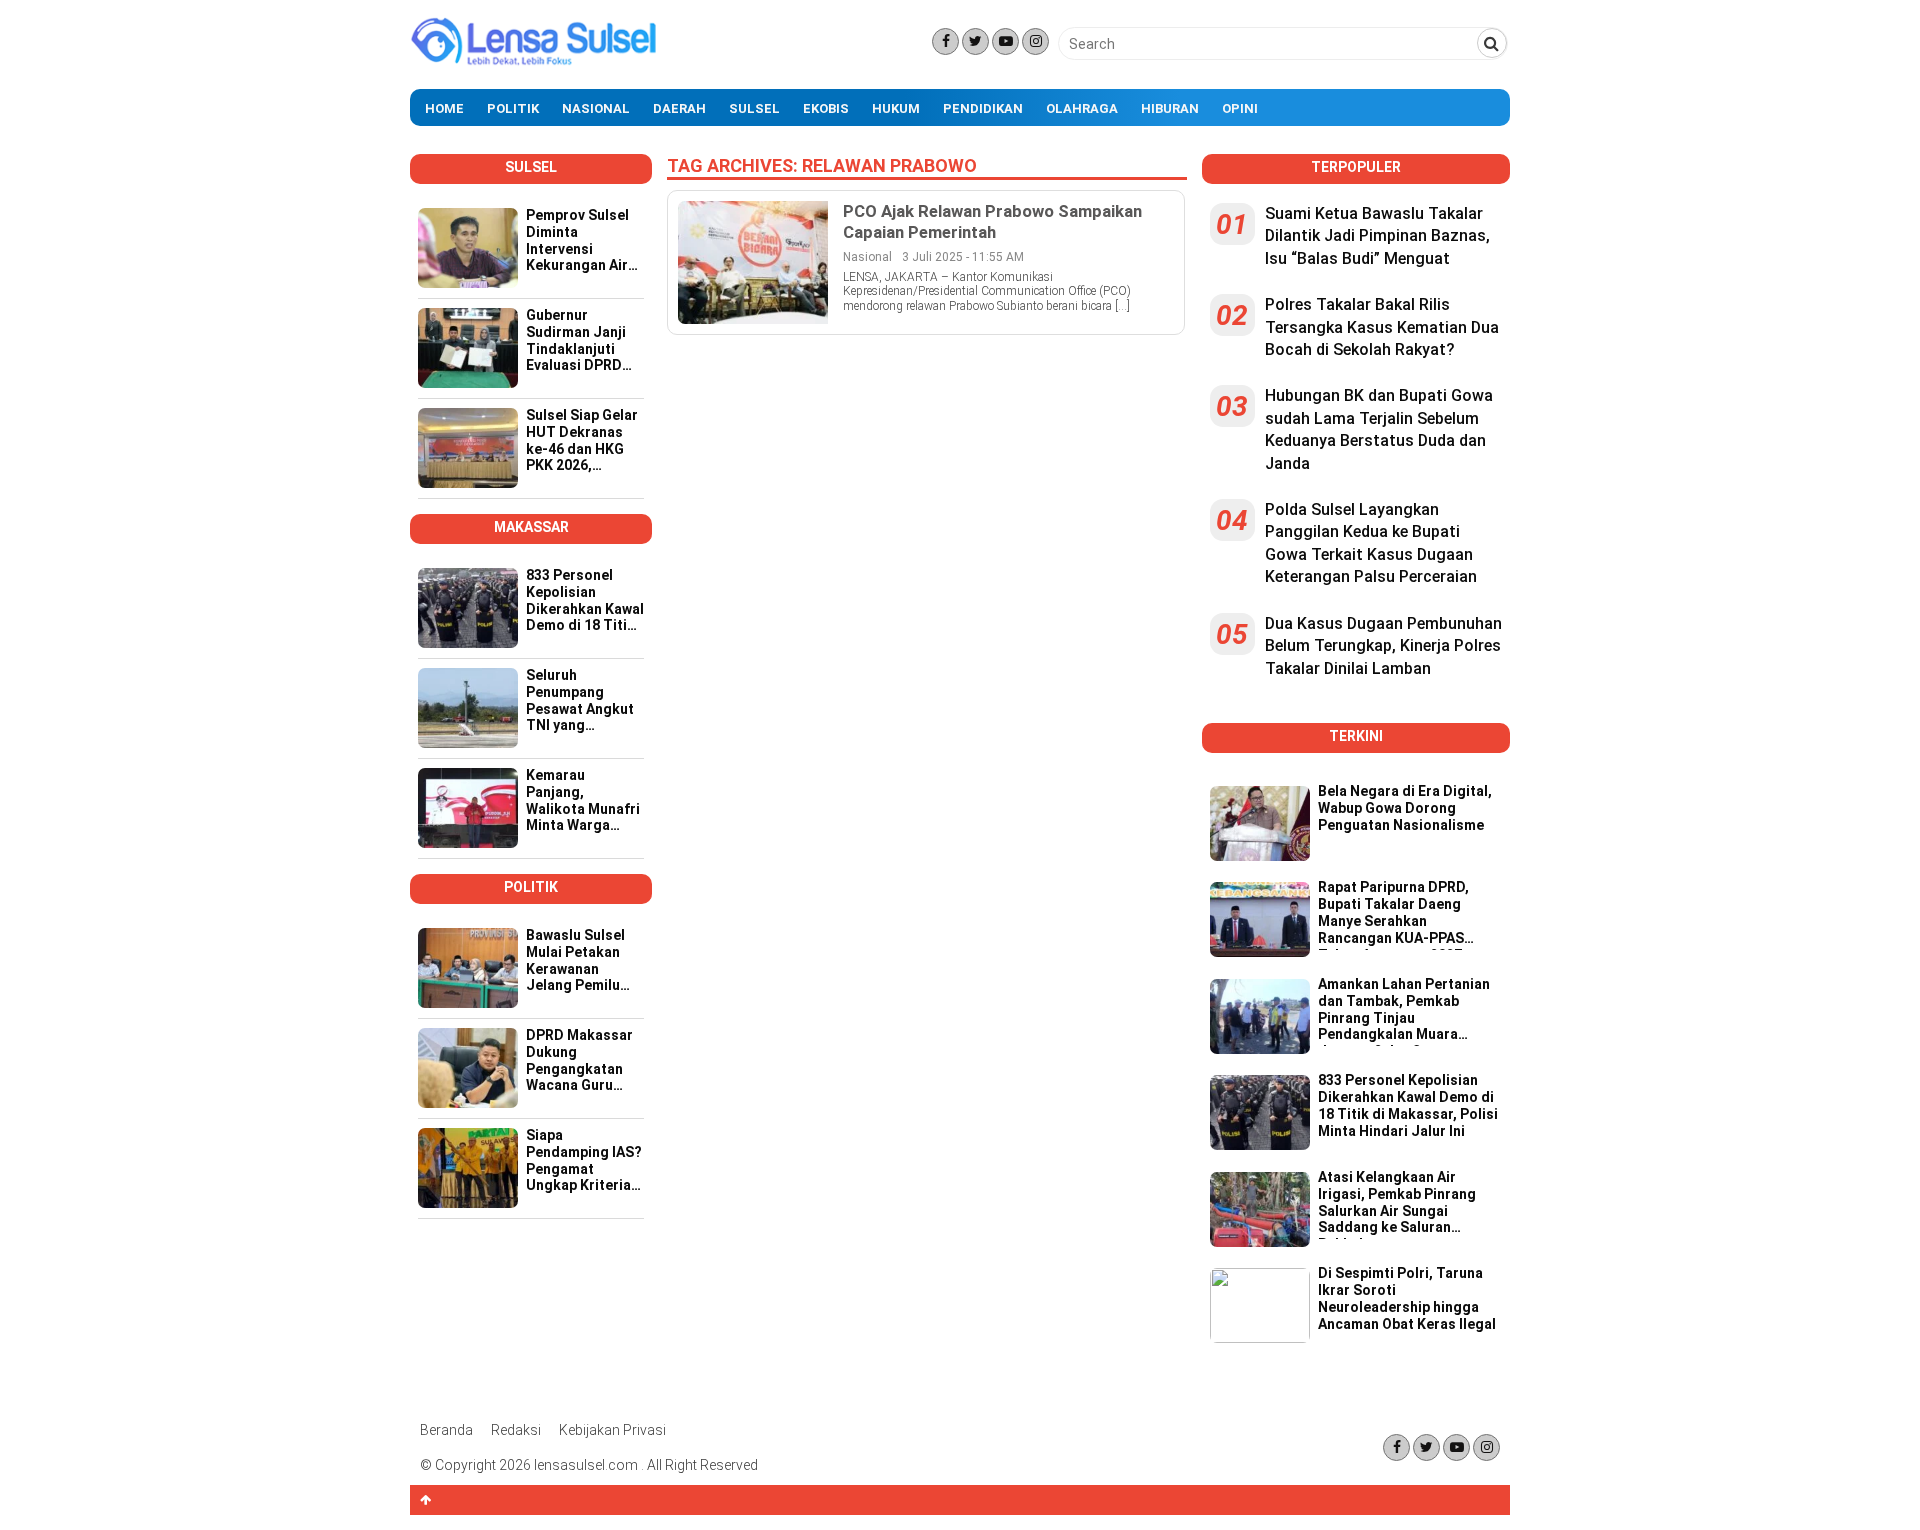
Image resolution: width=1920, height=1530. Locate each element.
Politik (513, 108)
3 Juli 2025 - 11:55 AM (963, 257)
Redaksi (516, 1430)
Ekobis (826, 108)
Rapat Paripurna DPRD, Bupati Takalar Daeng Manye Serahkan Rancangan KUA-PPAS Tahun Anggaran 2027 (1393, 914)
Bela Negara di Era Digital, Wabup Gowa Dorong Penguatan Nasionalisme (1405, 808)
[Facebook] (945, 41)
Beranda (446, 1430)
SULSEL (754, 108)
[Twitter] (975, 41)
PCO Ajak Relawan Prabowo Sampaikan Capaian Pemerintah (992, 221)
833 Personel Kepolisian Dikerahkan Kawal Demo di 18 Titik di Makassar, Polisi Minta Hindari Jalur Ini (1408, 1105)
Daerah (679, 108)
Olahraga (1082, 108)
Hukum (896, 108)
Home (444, 108)
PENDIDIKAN (983, 108)
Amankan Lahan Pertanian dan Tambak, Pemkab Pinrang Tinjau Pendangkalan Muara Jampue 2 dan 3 (1404, 1011)
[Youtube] (1005, 41)
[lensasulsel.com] (535, 63)
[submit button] (1492, 43)
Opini (1240, 108)
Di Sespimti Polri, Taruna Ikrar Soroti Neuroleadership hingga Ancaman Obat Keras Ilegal (1407, 1298)
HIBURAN (1170, 108)
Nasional (596, 108)
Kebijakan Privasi (612, 1430)
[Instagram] (1035, 41)
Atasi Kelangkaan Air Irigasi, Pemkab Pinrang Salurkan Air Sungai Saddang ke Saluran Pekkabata (1397, 1204)
